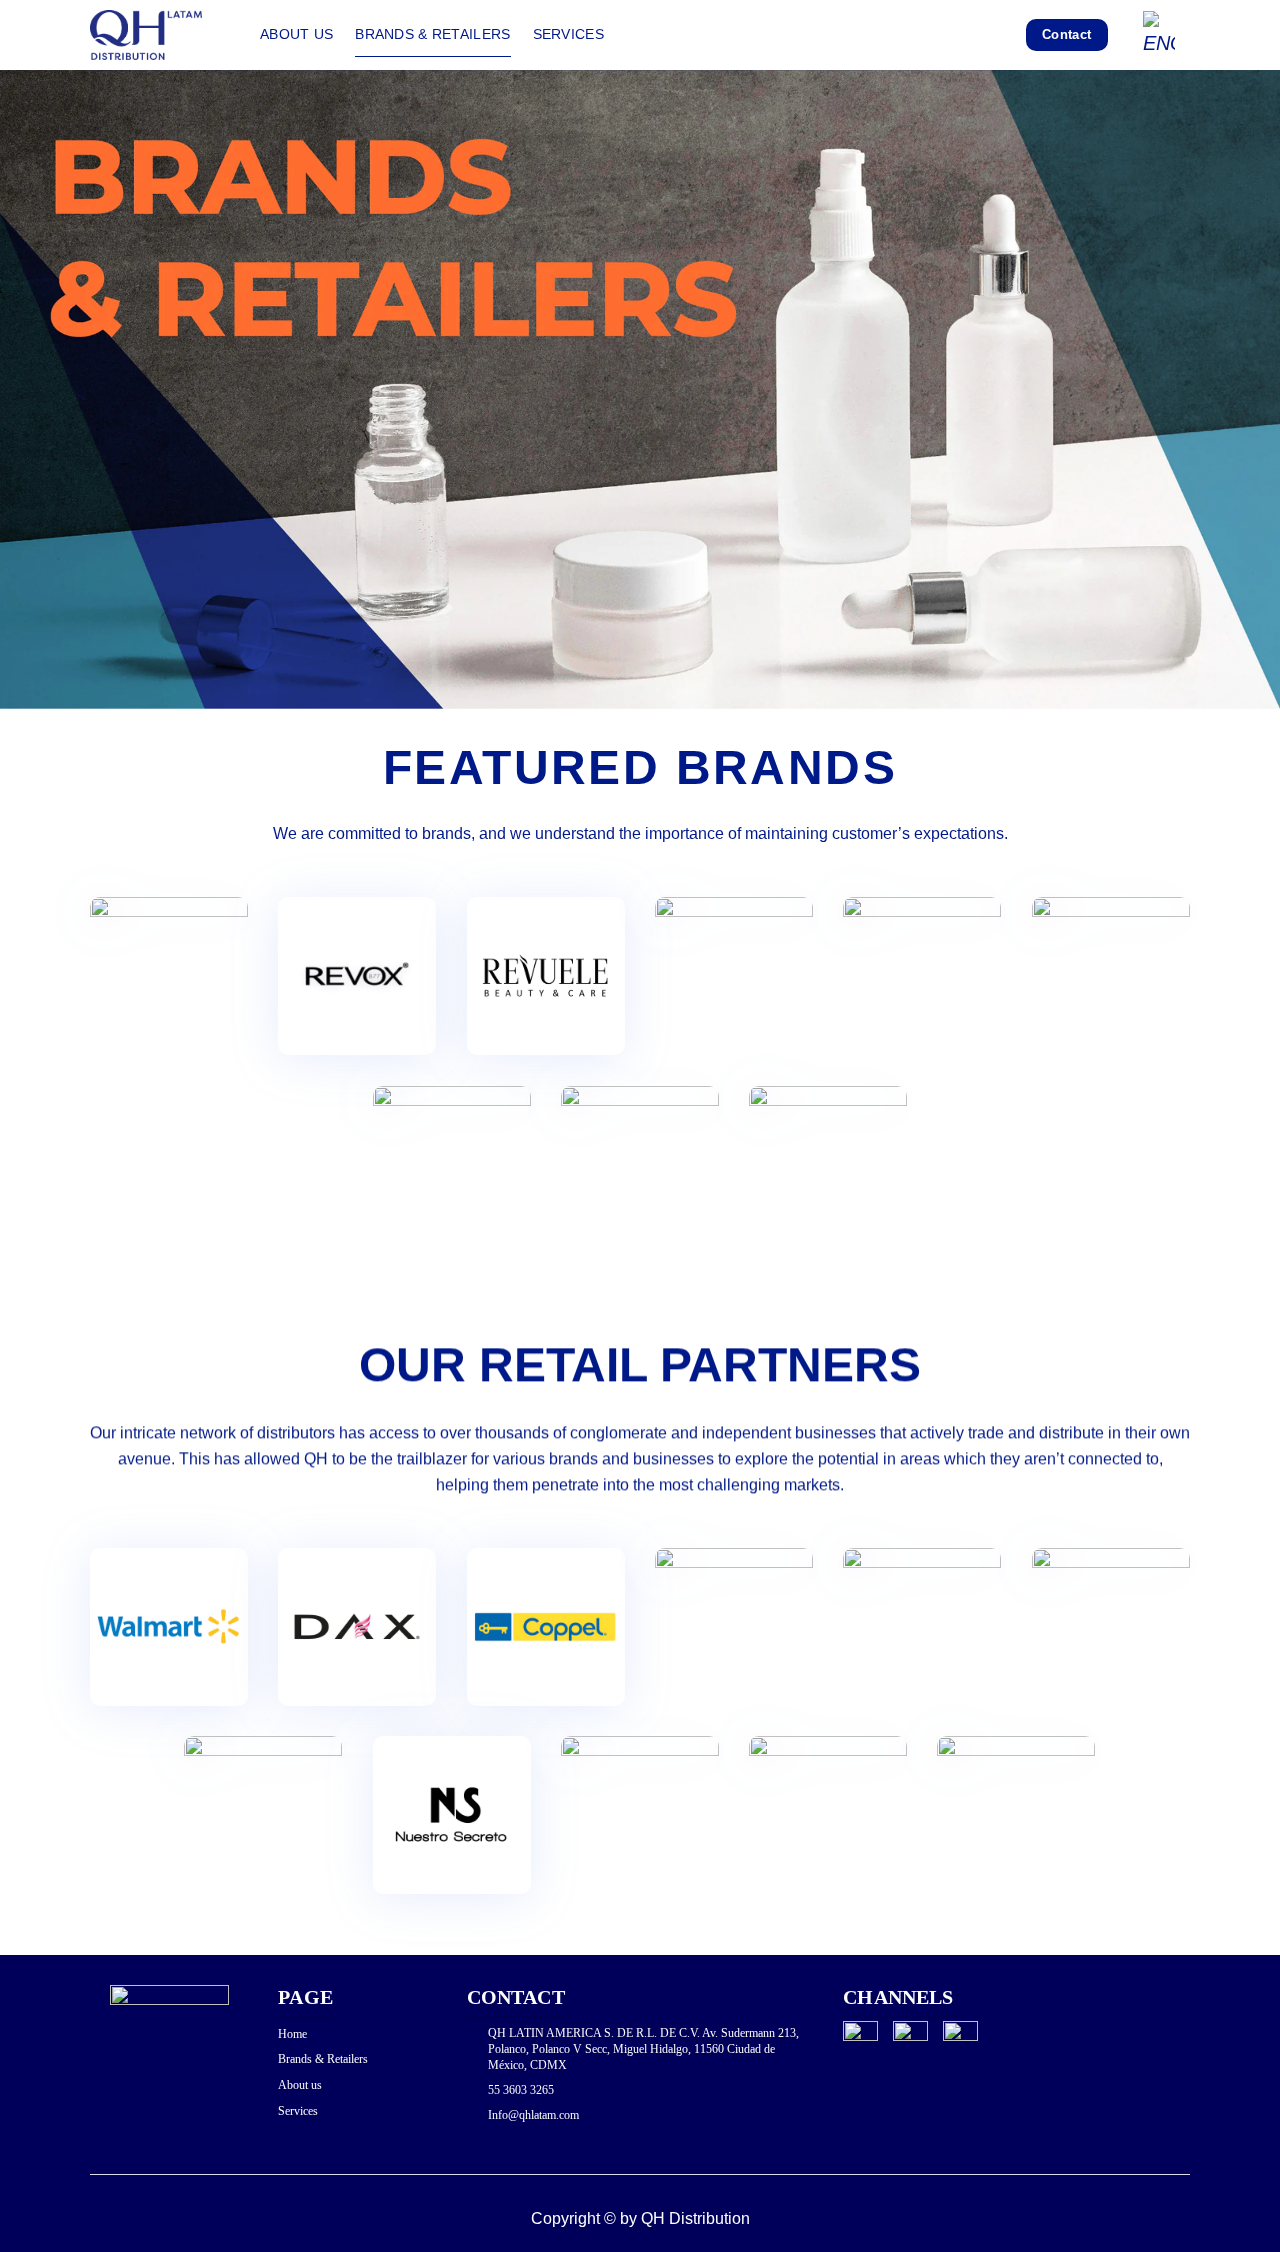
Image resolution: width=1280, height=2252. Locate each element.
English (1166, 35)
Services (568, 34)
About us (296, 34)
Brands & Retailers (432, 34)
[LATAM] (160, 35)
